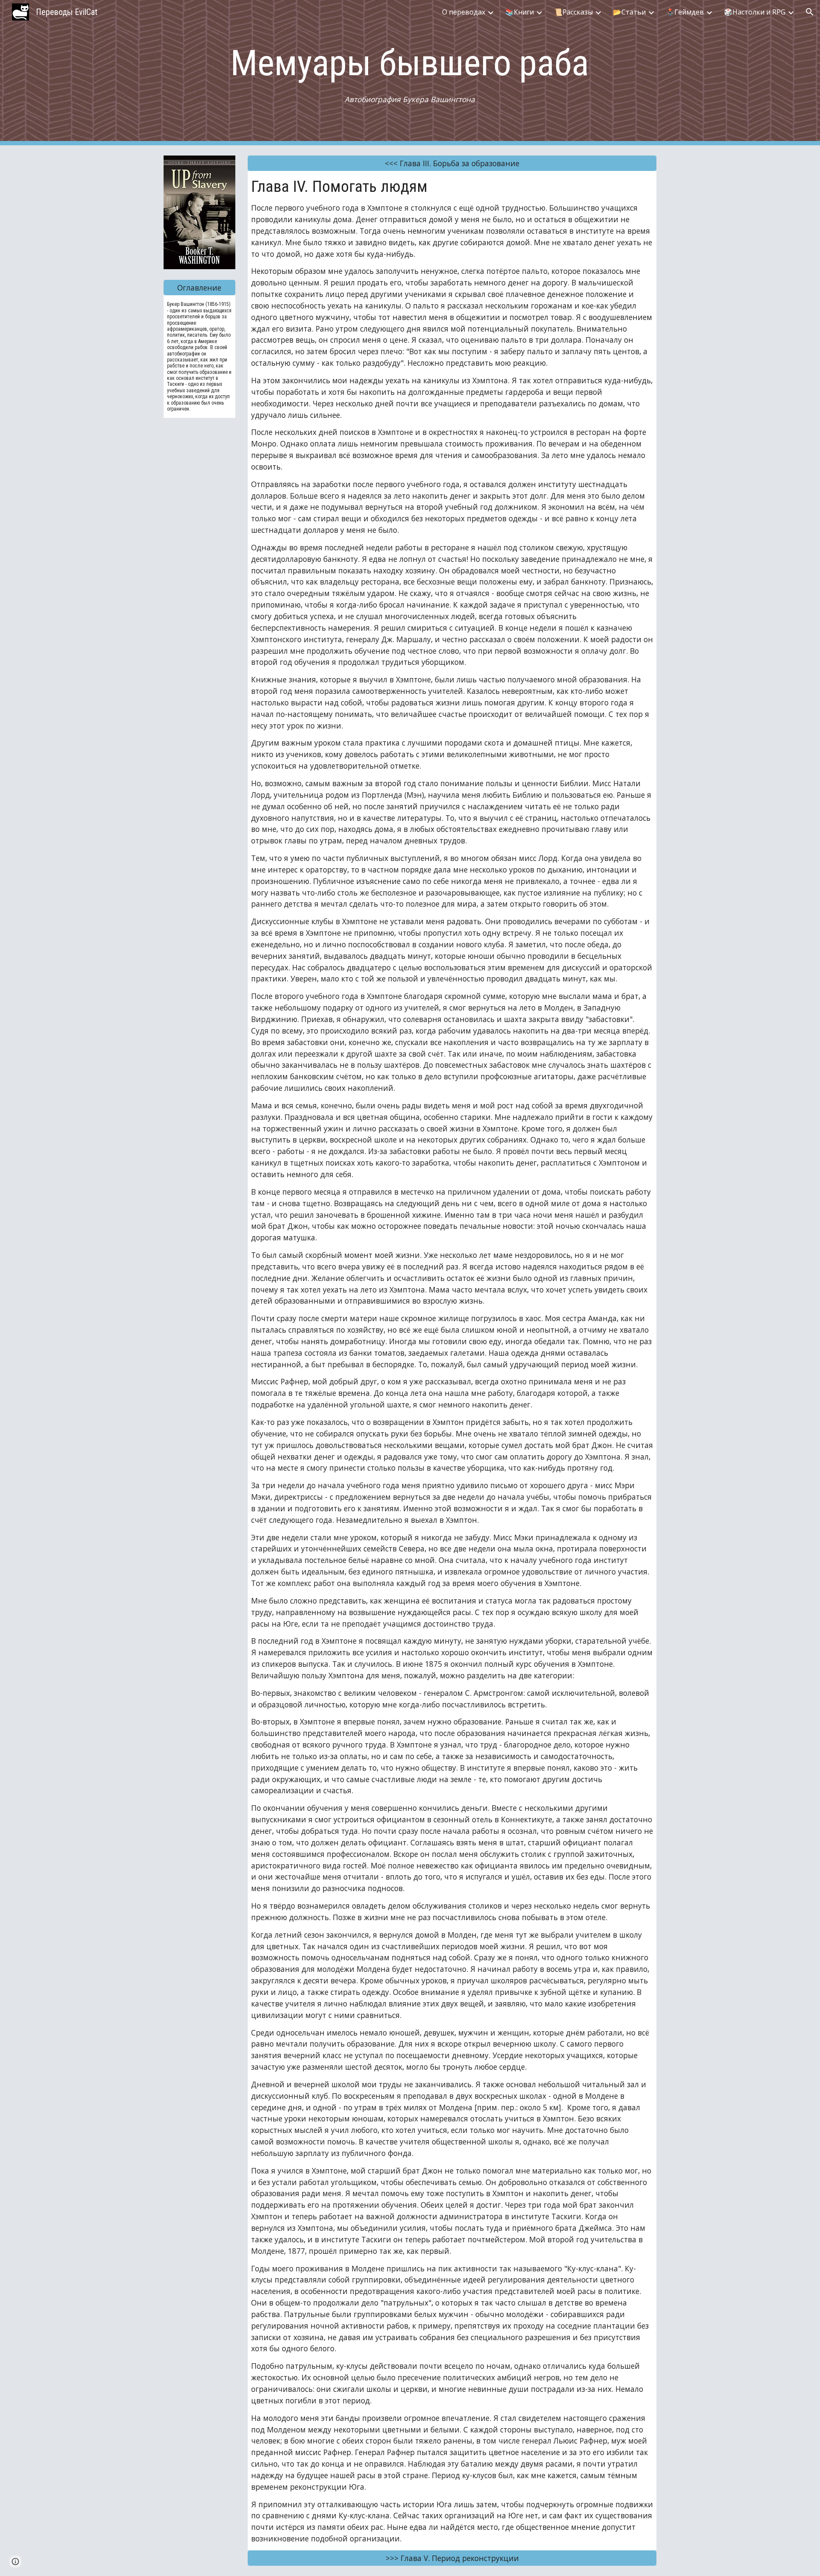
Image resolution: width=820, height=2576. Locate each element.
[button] (810, 12)
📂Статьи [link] (629, 12)
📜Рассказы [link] (573, 12)
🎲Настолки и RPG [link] (755, 12)
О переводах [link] (464, 12)
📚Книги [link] (520, 12)
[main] (410, 73)
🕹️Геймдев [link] (685, 12)
